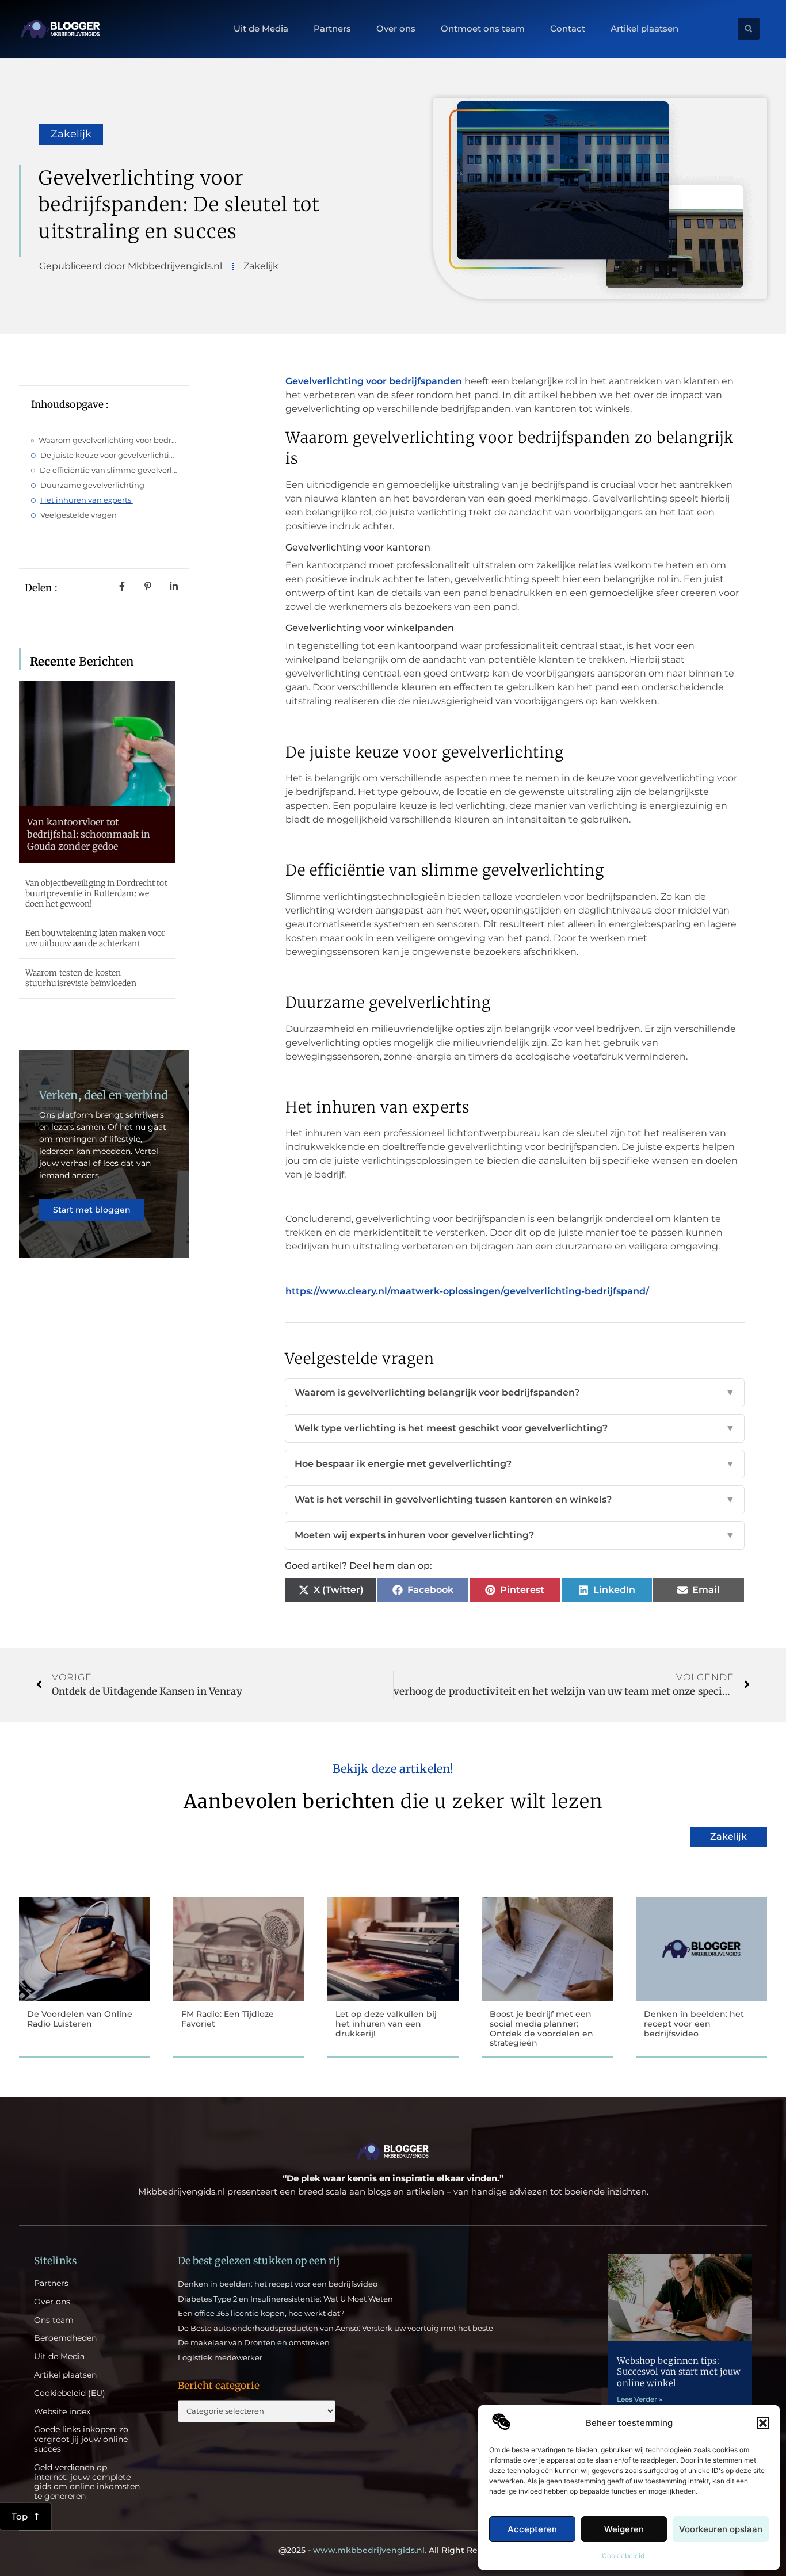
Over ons (396, 29)
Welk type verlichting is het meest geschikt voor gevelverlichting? (515, 1428)
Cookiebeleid (623, 2556)
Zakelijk (71, 134)
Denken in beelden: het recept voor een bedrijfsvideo (694, 2024)
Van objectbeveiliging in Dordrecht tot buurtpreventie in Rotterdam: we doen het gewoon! (96, 893)
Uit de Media (261, 29)
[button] (763, 2423)
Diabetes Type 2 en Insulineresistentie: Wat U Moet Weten (285, 2299)
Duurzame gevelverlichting (92, 485)
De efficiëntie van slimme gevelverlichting (109, 470)
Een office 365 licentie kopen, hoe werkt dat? (261, 2313)
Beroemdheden (65, 2338)
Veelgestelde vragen (79, 515)
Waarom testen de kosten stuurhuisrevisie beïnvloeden (81, 978)
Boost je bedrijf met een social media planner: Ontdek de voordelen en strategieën (541, 2028)
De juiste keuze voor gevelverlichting (109, 455)
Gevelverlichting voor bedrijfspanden (374, 381)
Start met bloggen (92, 1210)
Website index (62, 2412)
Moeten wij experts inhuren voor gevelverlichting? (515, 1535)
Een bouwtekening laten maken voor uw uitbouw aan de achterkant (95, 938)
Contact (568, 29)
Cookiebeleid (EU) (70, 2393)
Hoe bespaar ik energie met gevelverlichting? (515, 1464)
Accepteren (532, 2529)
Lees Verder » (640, 2399)
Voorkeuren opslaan (721, 2529)
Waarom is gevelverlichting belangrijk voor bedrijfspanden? (515, 1392)
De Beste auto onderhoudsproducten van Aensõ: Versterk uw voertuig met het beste (335, 2328)
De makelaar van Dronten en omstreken (254, 2342)
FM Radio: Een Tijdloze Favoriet (228, 2019)
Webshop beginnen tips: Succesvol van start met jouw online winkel (679, 2372)
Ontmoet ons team (483, 29)
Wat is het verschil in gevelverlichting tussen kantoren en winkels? (515, 1499)
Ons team (54, 2320)
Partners (332, 29)
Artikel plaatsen (644, 29)
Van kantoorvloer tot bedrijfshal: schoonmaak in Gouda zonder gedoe (89, 834)
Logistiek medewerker (220, 2357)
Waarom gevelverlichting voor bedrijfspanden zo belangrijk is (108, 440)
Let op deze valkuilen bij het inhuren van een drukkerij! (386, 2024)
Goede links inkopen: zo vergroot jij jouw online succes (81, 2439)
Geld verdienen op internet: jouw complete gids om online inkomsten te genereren (87, 2482)
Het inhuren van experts (87, 500)
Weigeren (624, 2529)
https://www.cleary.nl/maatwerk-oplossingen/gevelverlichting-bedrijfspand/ (467, 1291)
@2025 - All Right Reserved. (393, 2550)
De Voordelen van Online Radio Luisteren (80, 2019)
